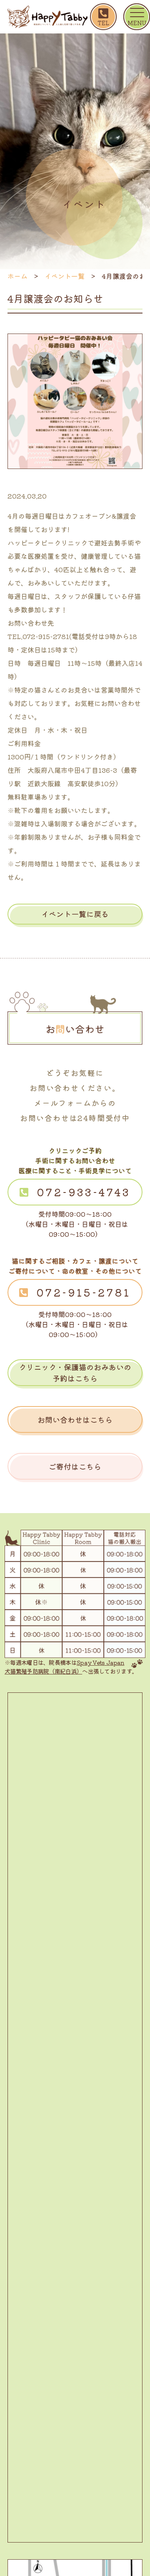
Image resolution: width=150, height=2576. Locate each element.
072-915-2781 (84, 1292)
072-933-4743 (84, 1192)
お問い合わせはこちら (75, 1419)
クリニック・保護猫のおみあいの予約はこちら (75, 1372)
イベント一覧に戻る (75, 914)
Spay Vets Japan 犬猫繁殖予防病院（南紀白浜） (64, 1667)
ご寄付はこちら (75, 1466)
